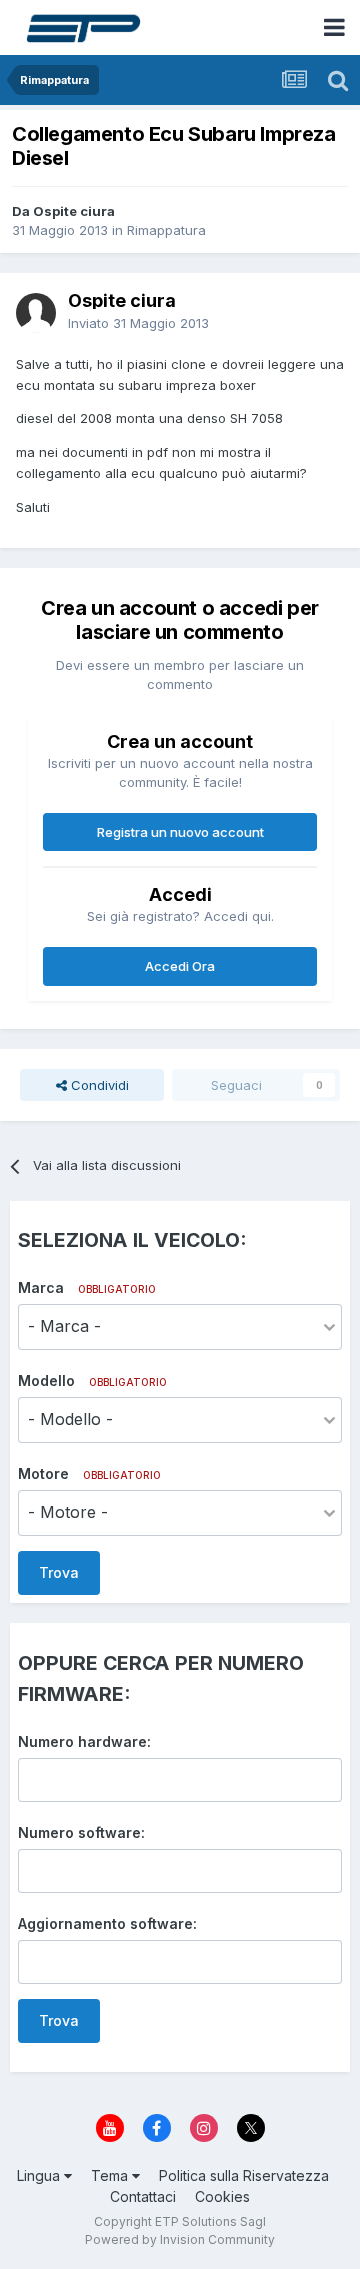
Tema (111, 2175)
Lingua (40, 2175)
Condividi (98, 1085)
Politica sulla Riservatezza (244, 2175)
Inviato (138, 323)
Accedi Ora (180, 966)
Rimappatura (166, 230)
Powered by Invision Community (180, 2239)
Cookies (222, 2196)
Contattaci (143, 2196)
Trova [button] (59, 1572)
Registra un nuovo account (180, 832)
